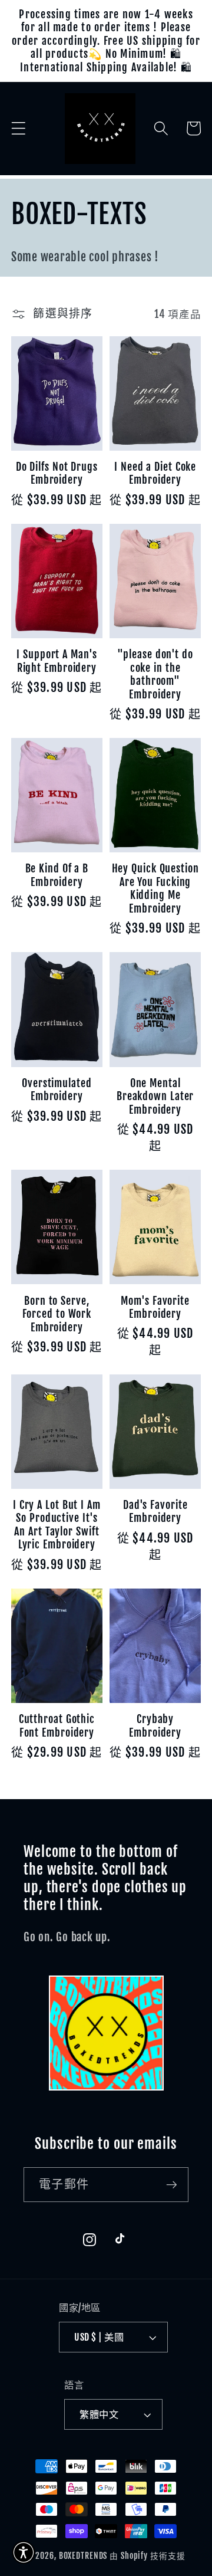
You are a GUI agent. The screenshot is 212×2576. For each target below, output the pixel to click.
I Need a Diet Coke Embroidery (155, 473)
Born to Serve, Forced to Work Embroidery (57, 1314)
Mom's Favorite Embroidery (155, 1307)
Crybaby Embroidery (155, 1726)
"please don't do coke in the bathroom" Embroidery (155, 674)
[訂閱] (172, 2184)
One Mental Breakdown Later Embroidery (155, 1096)
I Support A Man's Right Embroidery (57, 661)
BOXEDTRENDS (83, 2556)
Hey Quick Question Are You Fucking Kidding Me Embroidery (155, 888)
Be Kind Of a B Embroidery (57, 875)
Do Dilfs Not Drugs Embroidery (57, 473)
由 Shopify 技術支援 (147, 2556)
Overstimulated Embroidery (57, 1090)
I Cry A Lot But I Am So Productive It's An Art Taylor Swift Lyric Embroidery (57, 1525)
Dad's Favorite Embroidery (155, 1512)
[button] (19, 128)
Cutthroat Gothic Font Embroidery (57, 1726)
